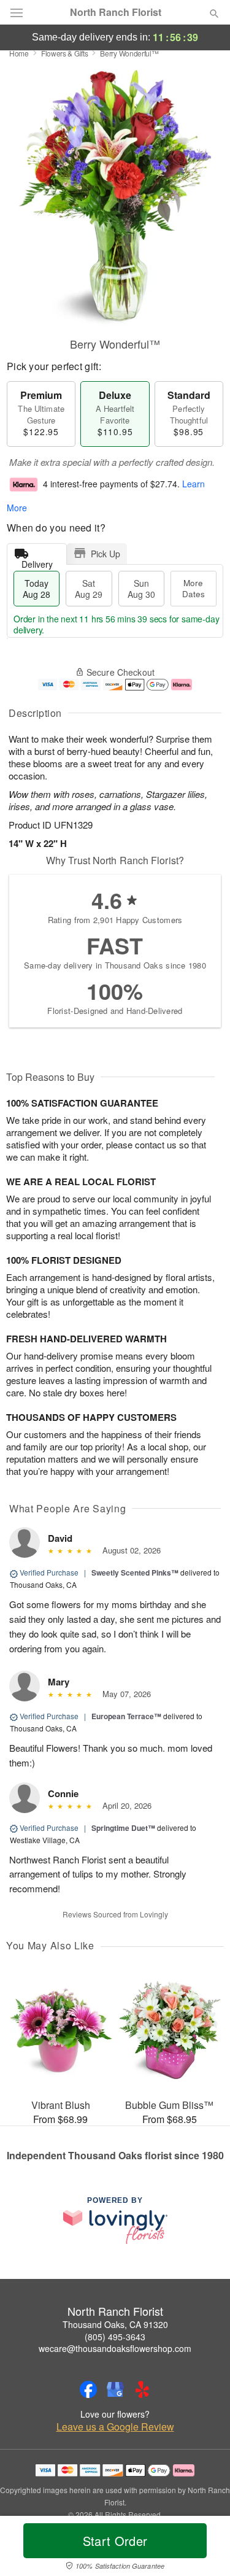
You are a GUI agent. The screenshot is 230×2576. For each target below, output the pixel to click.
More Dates (194, 588)
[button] (204, 2548)
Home (19, 53)
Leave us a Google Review (115, 2427)
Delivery (37, 561)
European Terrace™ (126, 1716)
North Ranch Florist (116, 12)
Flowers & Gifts (65, 53)
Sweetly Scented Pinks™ (135, 1572)
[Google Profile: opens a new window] (115, 2389)
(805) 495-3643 (115, 2337)
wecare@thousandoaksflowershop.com (115, 2348)
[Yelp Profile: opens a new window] (142, 2389)
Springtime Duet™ (123, 1828)
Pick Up (105, 554)
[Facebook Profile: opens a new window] (88, 2389)
